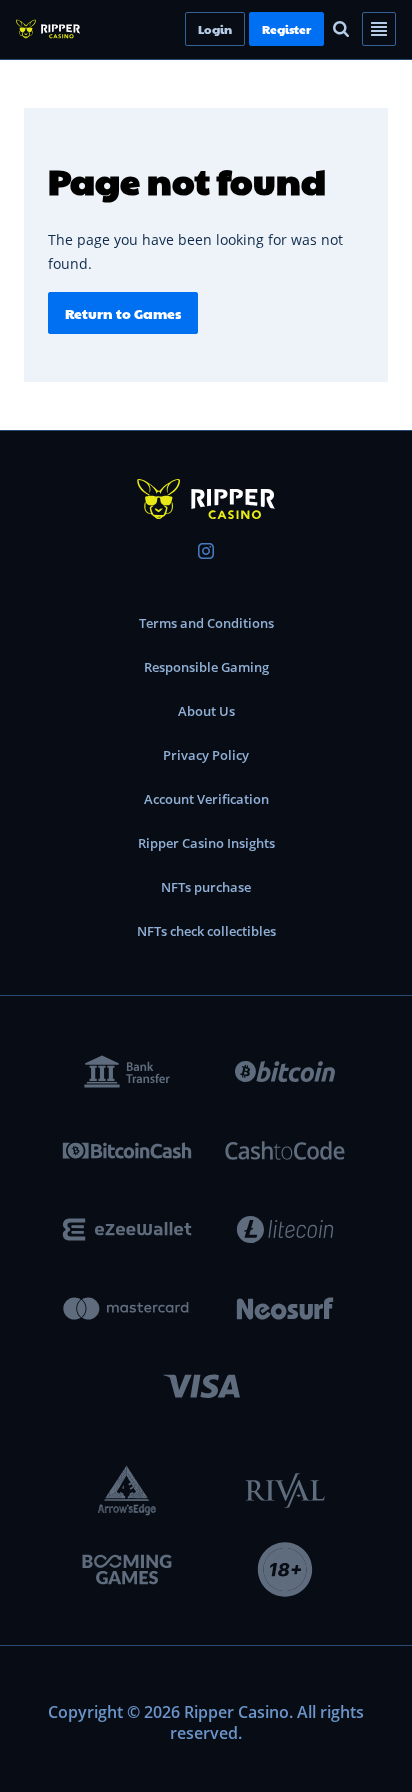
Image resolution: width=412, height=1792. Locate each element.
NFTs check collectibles (206, 931)
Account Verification (206, 799)
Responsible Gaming (206, 667)
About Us (206, 711)
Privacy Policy (206, 755)
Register (320, 29)
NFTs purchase (206, 887)
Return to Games (123, 313)
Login (249, 29)
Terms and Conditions (206, 623)
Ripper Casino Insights (206, 843)
